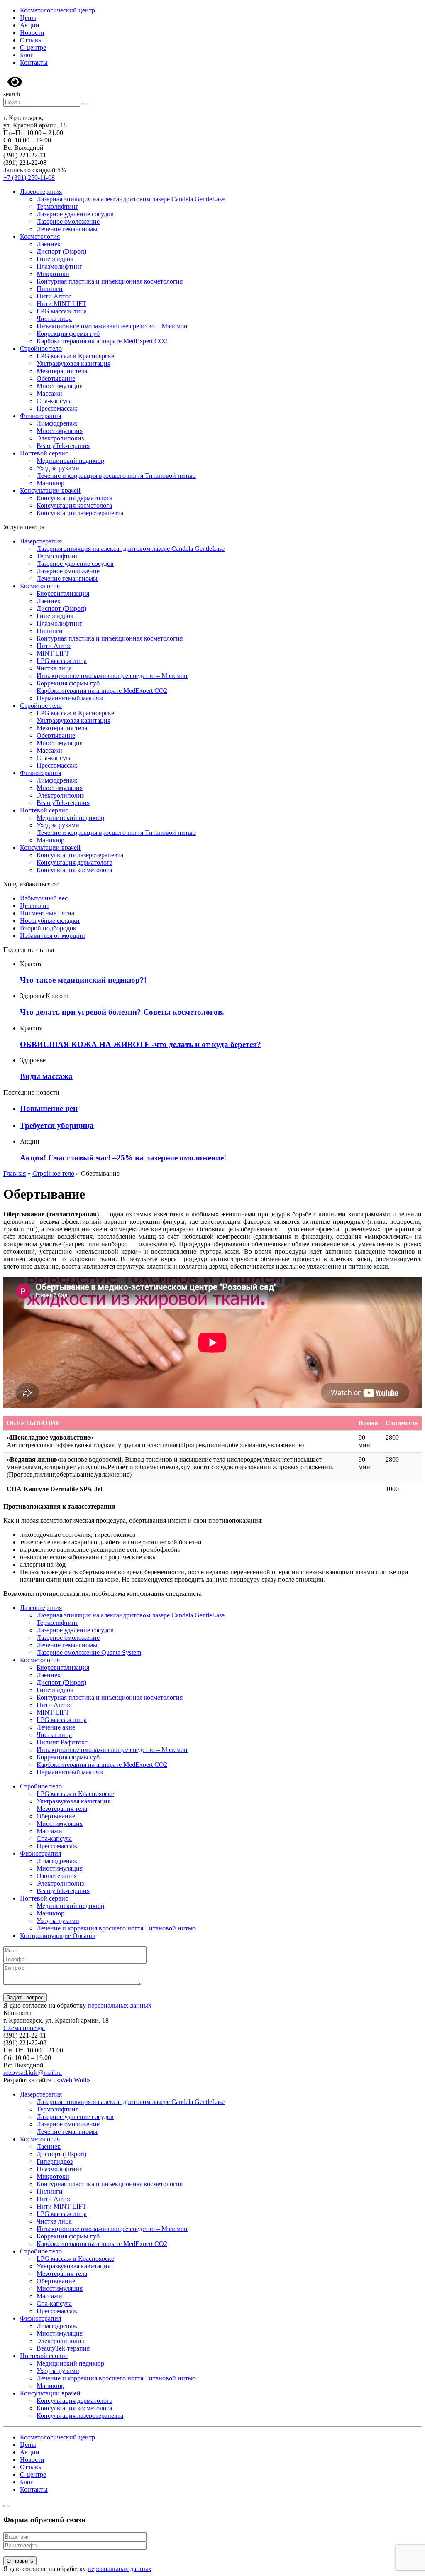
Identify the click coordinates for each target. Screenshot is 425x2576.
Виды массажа (46, 1076)
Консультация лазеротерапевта (80, 513)
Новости (32, 33)
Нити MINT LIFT (61, 304)
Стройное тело (41, 349)
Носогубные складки (50, 921)
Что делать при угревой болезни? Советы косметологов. (122, 1012)
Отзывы (31, 40)
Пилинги (50, 289)
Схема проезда (24, 2028)
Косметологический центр (57, 10)
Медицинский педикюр (70, 461)
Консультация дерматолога (74, 498)
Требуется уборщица (57, 1125)
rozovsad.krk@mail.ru (33, 2073)
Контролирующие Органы (57, 1936)
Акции (30, 25)
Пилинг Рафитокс (62, 1742)
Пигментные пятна (47, 913)
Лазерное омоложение (68, 221)
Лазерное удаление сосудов (75, 214)
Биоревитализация (63, 593)
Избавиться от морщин (53, 936)
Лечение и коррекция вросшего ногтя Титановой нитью (116, 476)
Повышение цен (49, 1108)
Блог (27, 55)
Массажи (49, 393)
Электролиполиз (60, 438)
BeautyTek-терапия (63, 446)
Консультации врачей (50, 490)
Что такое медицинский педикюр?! (83, 980)
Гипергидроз (55, 259)
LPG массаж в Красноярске (75, 356)
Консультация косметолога (74, 505)
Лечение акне (56, 1727)
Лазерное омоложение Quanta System (89, 1653)
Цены (28, 18)
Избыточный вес (44, 898)
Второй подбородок (48, 928)
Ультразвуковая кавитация (73, 363)
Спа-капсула (54, 401)
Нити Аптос (54, 296)
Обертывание (56, 378)
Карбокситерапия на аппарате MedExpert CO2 (102, 341)
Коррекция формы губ (68, 334)
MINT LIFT (53, 653)
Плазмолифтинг (59, 266)
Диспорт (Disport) (61, 251)
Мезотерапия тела (62, 371)
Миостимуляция (60, 386)
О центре (33, 48)
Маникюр (50, 483)
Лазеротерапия (41, 192)
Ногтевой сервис (44, 453)
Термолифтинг (57, 207)
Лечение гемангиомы (67, 229)
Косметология (40, 236)
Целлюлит (35, 906)
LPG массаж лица (62, 311)
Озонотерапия (57, 1876)
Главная (15, 1173)
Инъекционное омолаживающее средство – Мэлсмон (112, 326)
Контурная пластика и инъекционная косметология (110, 281)
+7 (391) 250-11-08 (29, 177)
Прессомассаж (57, 408)
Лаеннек (49, 244)
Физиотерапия (40, 416)
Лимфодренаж (57, 423)
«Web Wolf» (73, 2080)
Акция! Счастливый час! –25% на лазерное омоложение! (123, 1158)
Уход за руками (58, 468)
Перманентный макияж (70, 698)
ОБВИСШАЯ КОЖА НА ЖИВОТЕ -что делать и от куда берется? (140, 1044)
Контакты (34, 62)
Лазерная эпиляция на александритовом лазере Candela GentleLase (131, 199)
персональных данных (120, 2005)
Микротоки (53, 274)
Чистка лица (54, 319)
